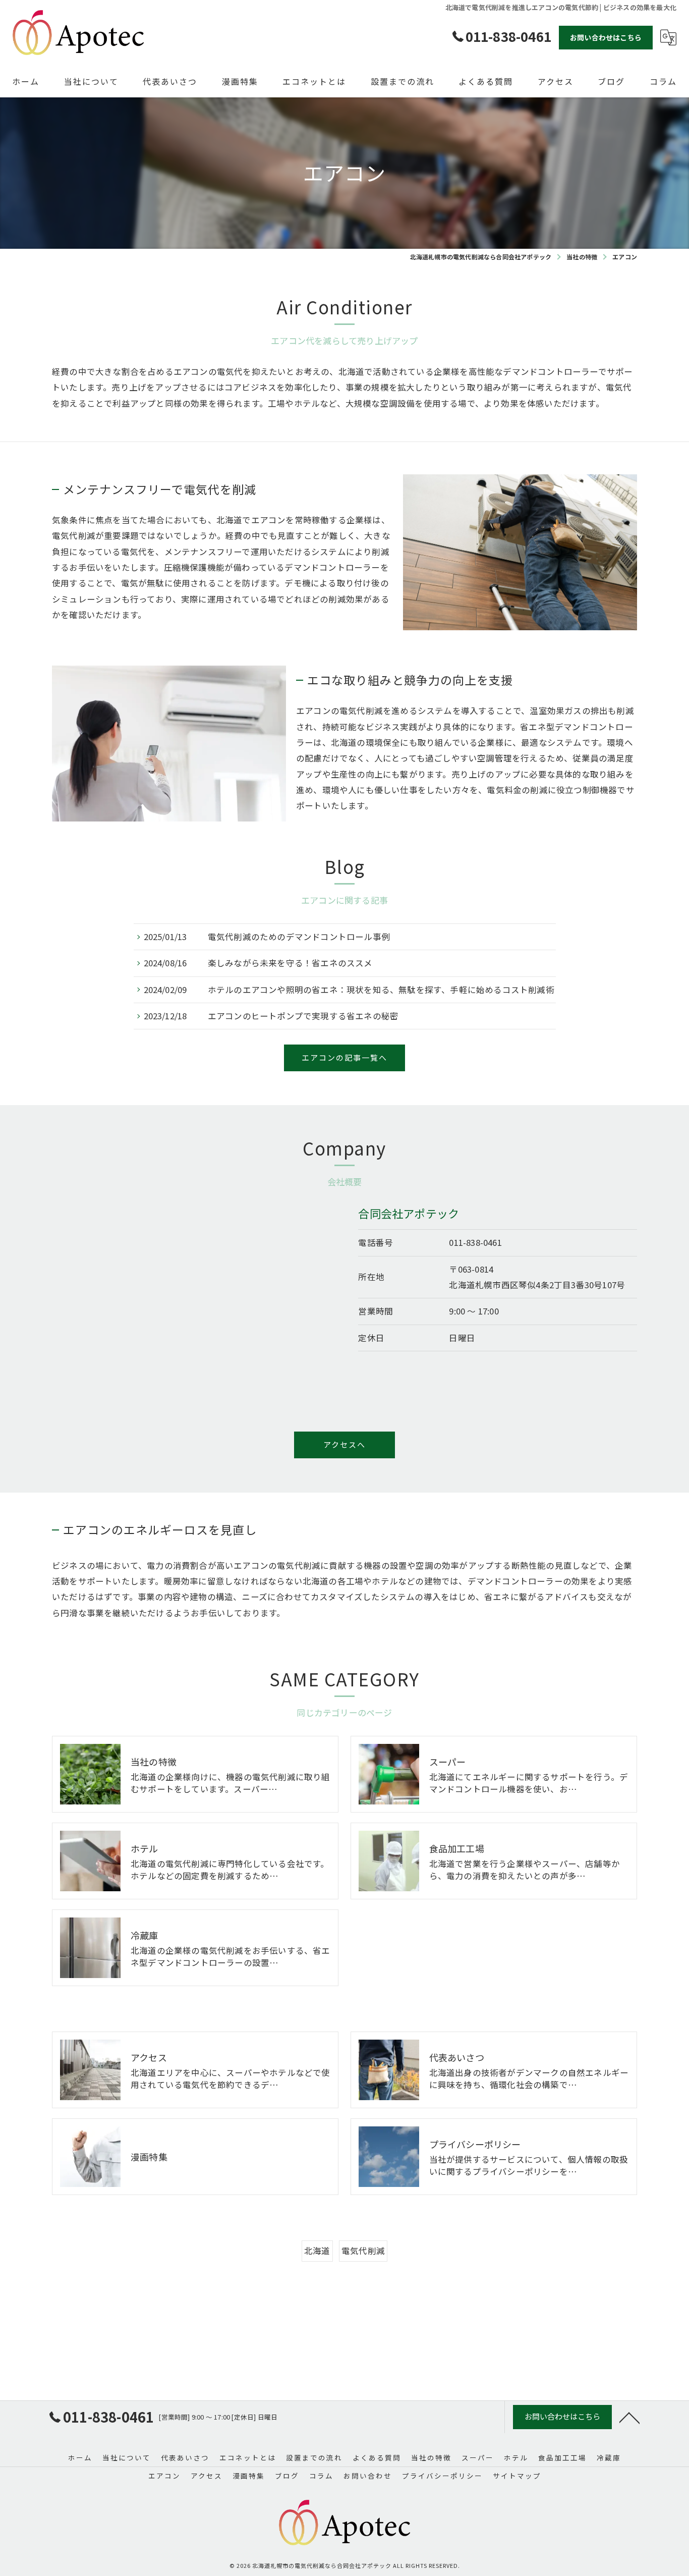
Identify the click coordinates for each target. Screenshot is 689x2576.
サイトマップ (517, 2476)
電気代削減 (363, 2251)
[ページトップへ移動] (629, 2417)
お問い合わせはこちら (606, 37)
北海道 (317, 2251)
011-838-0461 (475, 1242)
